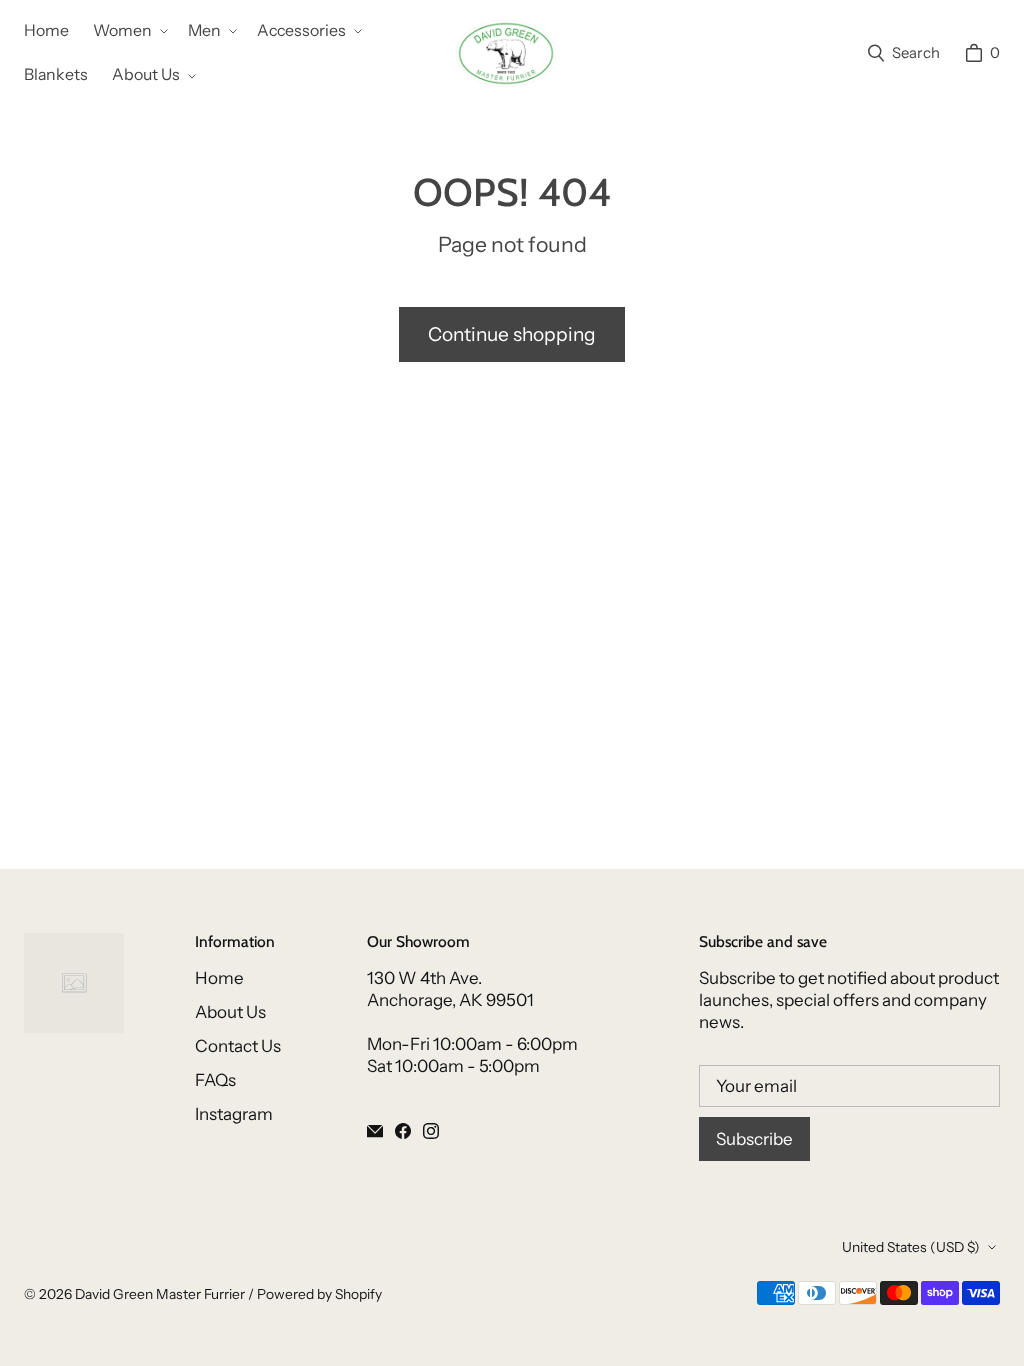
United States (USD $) (911, 1247)
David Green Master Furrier (160, 1294)
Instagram (234, 1114)
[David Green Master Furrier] (506, 53)
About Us (230, 1012)
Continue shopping (512, 334)
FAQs (215, 1080)
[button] (128, 31)
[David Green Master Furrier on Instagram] (431, 1131)
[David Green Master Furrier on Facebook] (403, 1131)
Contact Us (238, 1046)
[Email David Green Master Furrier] (375, 1131)
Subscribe (754, 1139)
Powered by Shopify (319, 1294)
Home (219, 978)
